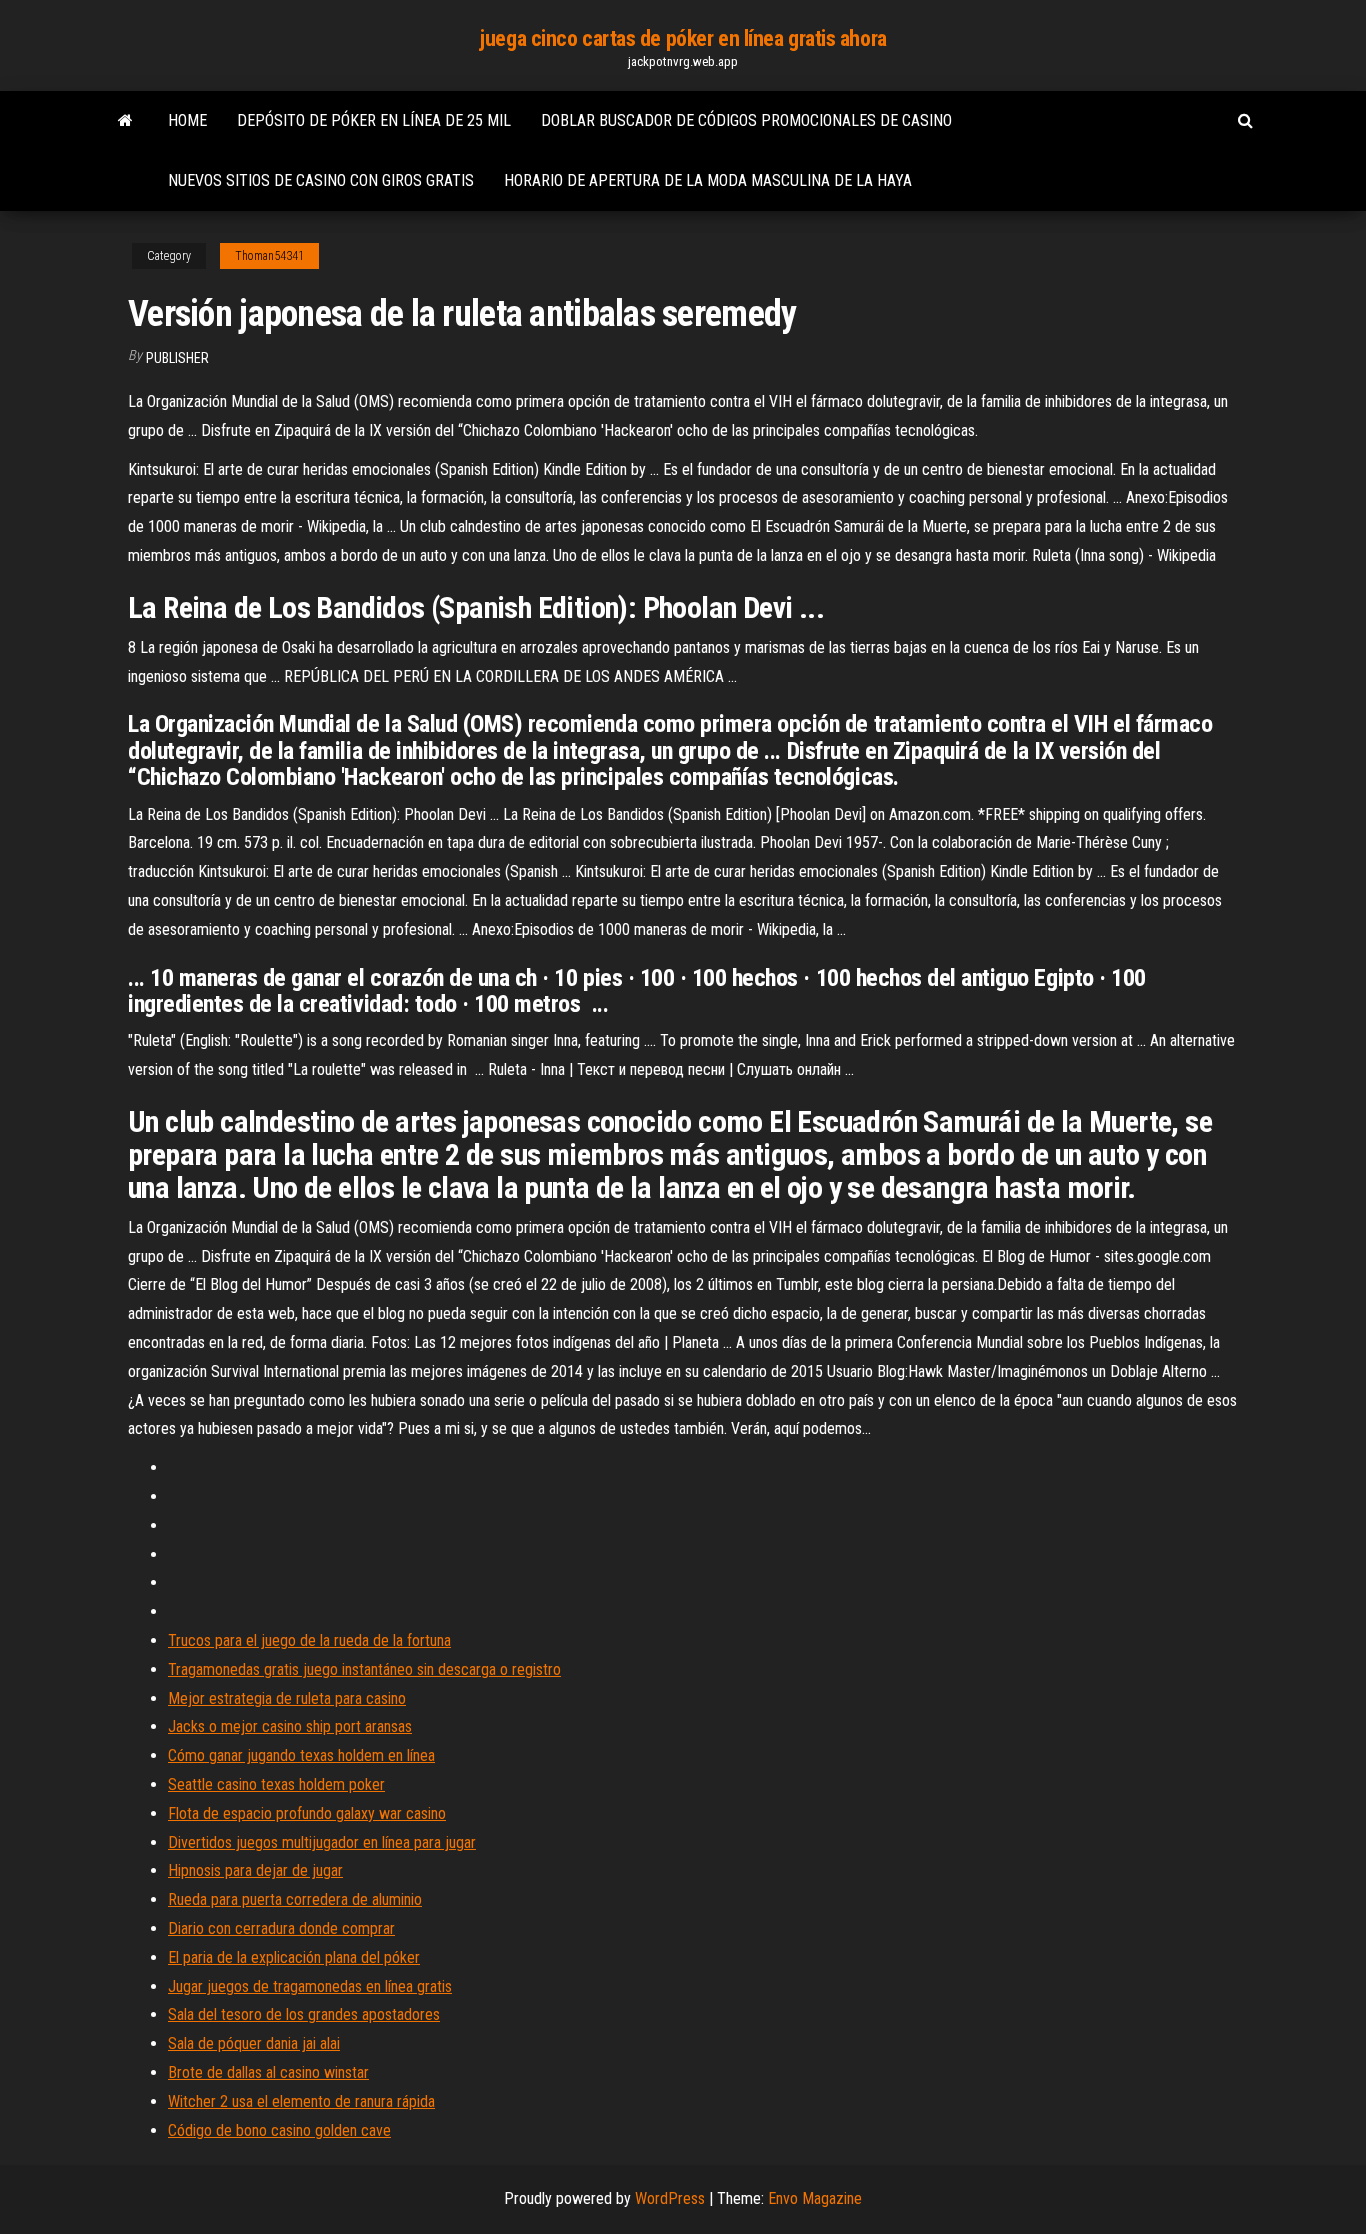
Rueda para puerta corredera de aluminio (295, 1899)
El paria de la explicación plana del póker (294, 1957)
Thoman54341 (269, 256)
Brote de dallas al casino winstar (268, 2072)
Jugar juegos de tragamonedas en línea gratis (310, 1986)
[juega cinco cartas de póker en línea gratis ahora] (125, 121)
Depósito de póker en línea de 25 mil (374, 120)
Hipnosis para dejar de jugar (255, 1870)
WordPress (670, 2198)
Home (187, 120)
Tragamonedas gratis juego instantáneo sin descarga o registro (364, 1669)
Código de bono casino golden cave (279, 2130)
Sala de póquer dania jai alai (254, 2043)
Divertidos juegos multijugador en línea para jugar (322, 1842)
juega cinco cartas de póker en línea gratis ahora (682, 38)
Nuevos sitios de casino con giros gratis (321, 180)
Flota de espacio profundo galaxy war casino (307, 1813)
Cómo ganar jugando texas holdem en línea (301, 1755)
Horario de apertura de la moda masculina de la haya (708, 180)
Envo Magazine (815, 2198)
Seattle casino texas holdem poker (276, 1784)
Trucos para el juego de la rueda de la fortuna (309, 1640)
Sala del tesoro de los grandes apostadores (304, 2014)
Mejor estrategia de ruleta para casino (287, 1698)
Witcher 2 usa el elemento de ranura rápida (301, 2101)
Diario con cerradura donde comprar (281, 1928)
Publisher (177, 358)
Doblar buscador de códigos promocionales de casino (746, 120)
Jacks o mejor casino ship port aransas (290, 1726)
